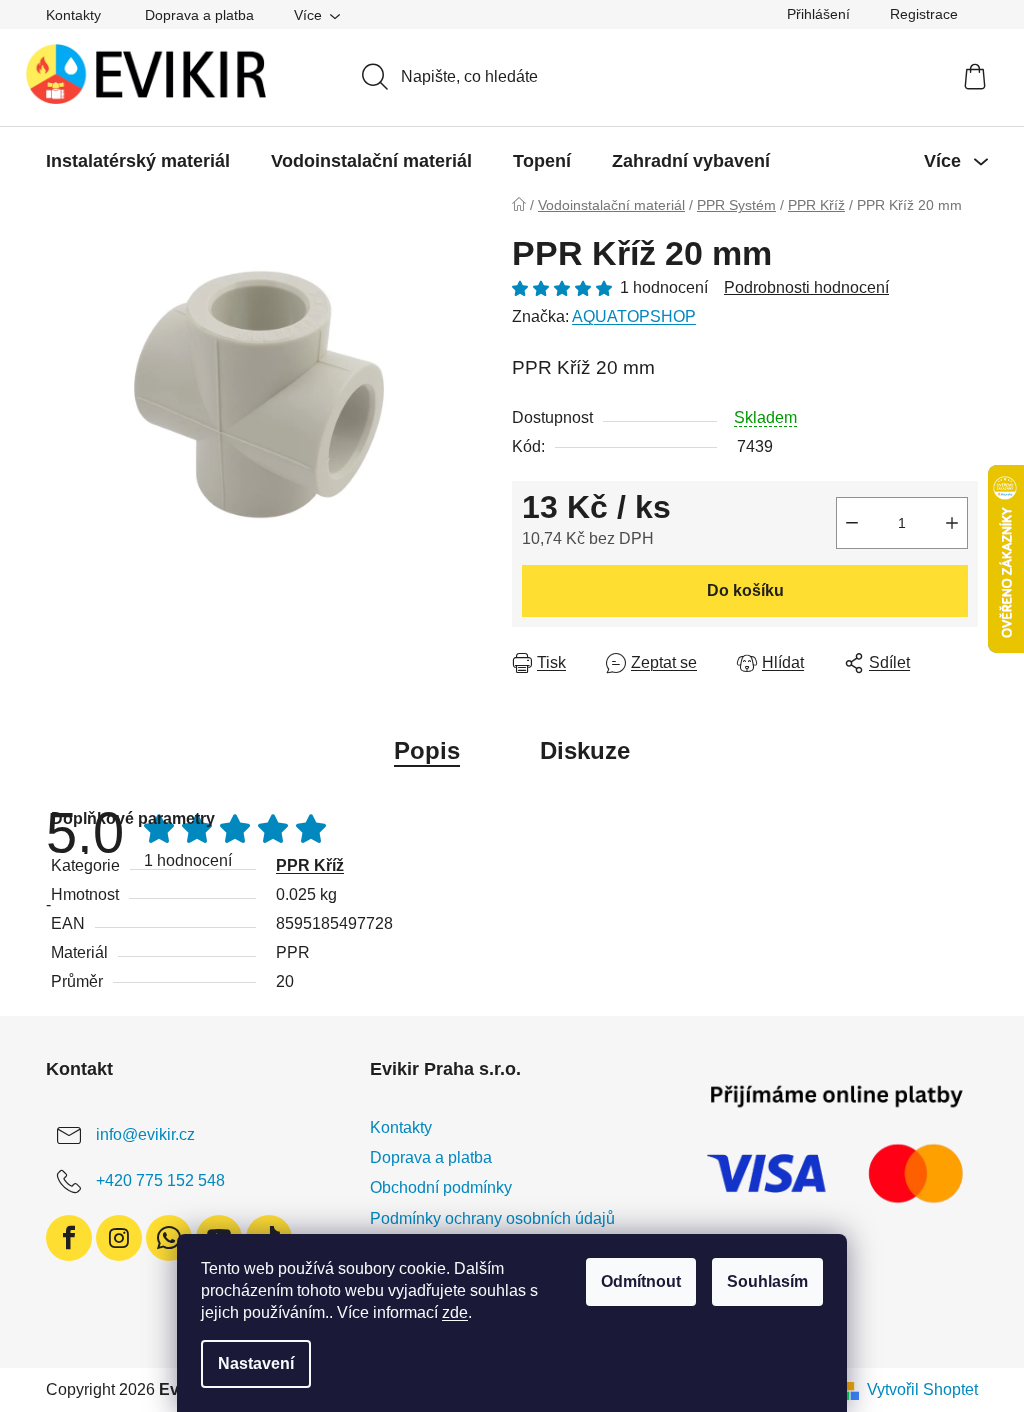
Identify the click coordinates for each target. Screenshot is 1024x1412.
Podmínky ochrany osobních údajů (492, 1218)
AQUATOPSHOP (634, 316)
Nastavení (256, 1363)
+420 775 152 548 (160, 1180)
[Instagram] (119, 1238)
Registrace (924, 14)
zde (455, 1312)
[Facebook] (69, 1238)
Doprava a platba (199, 15)
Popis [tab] (427, 750)
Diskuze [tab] (585, 750)
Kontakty (73, 15)
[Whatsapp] (169, 1238)
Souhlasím (767, 1281)
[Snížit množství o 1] (852, 523)
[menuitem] (138, 161)
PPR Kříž (310, 865)
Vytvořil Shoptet (922, 1389)
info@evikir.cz (145, 1134)
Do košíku (745, 590)
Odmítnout (641, 1281)
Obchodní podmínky (441, 1187)
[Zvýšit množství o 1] (952, 523)
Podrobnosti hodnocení (806, 287)
